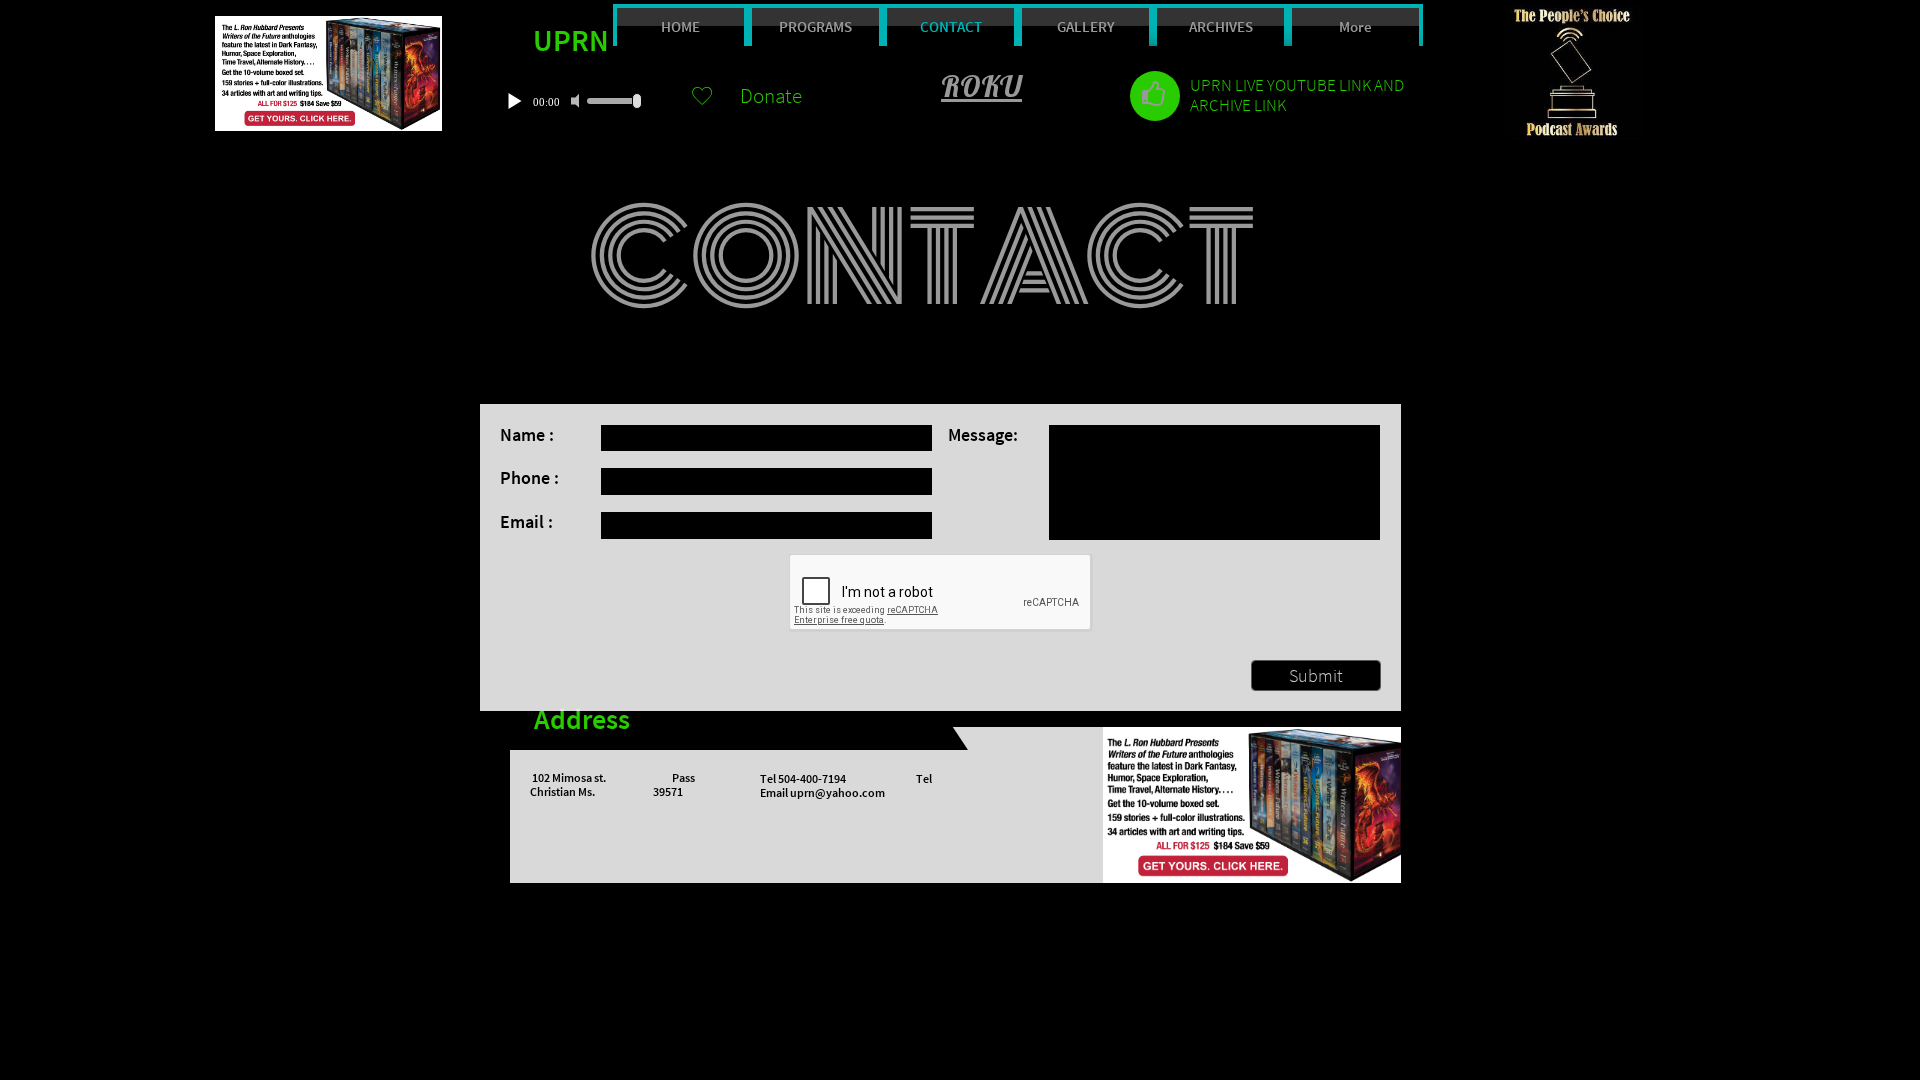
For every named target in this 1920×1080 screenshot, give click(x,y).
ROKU (981, 86)
